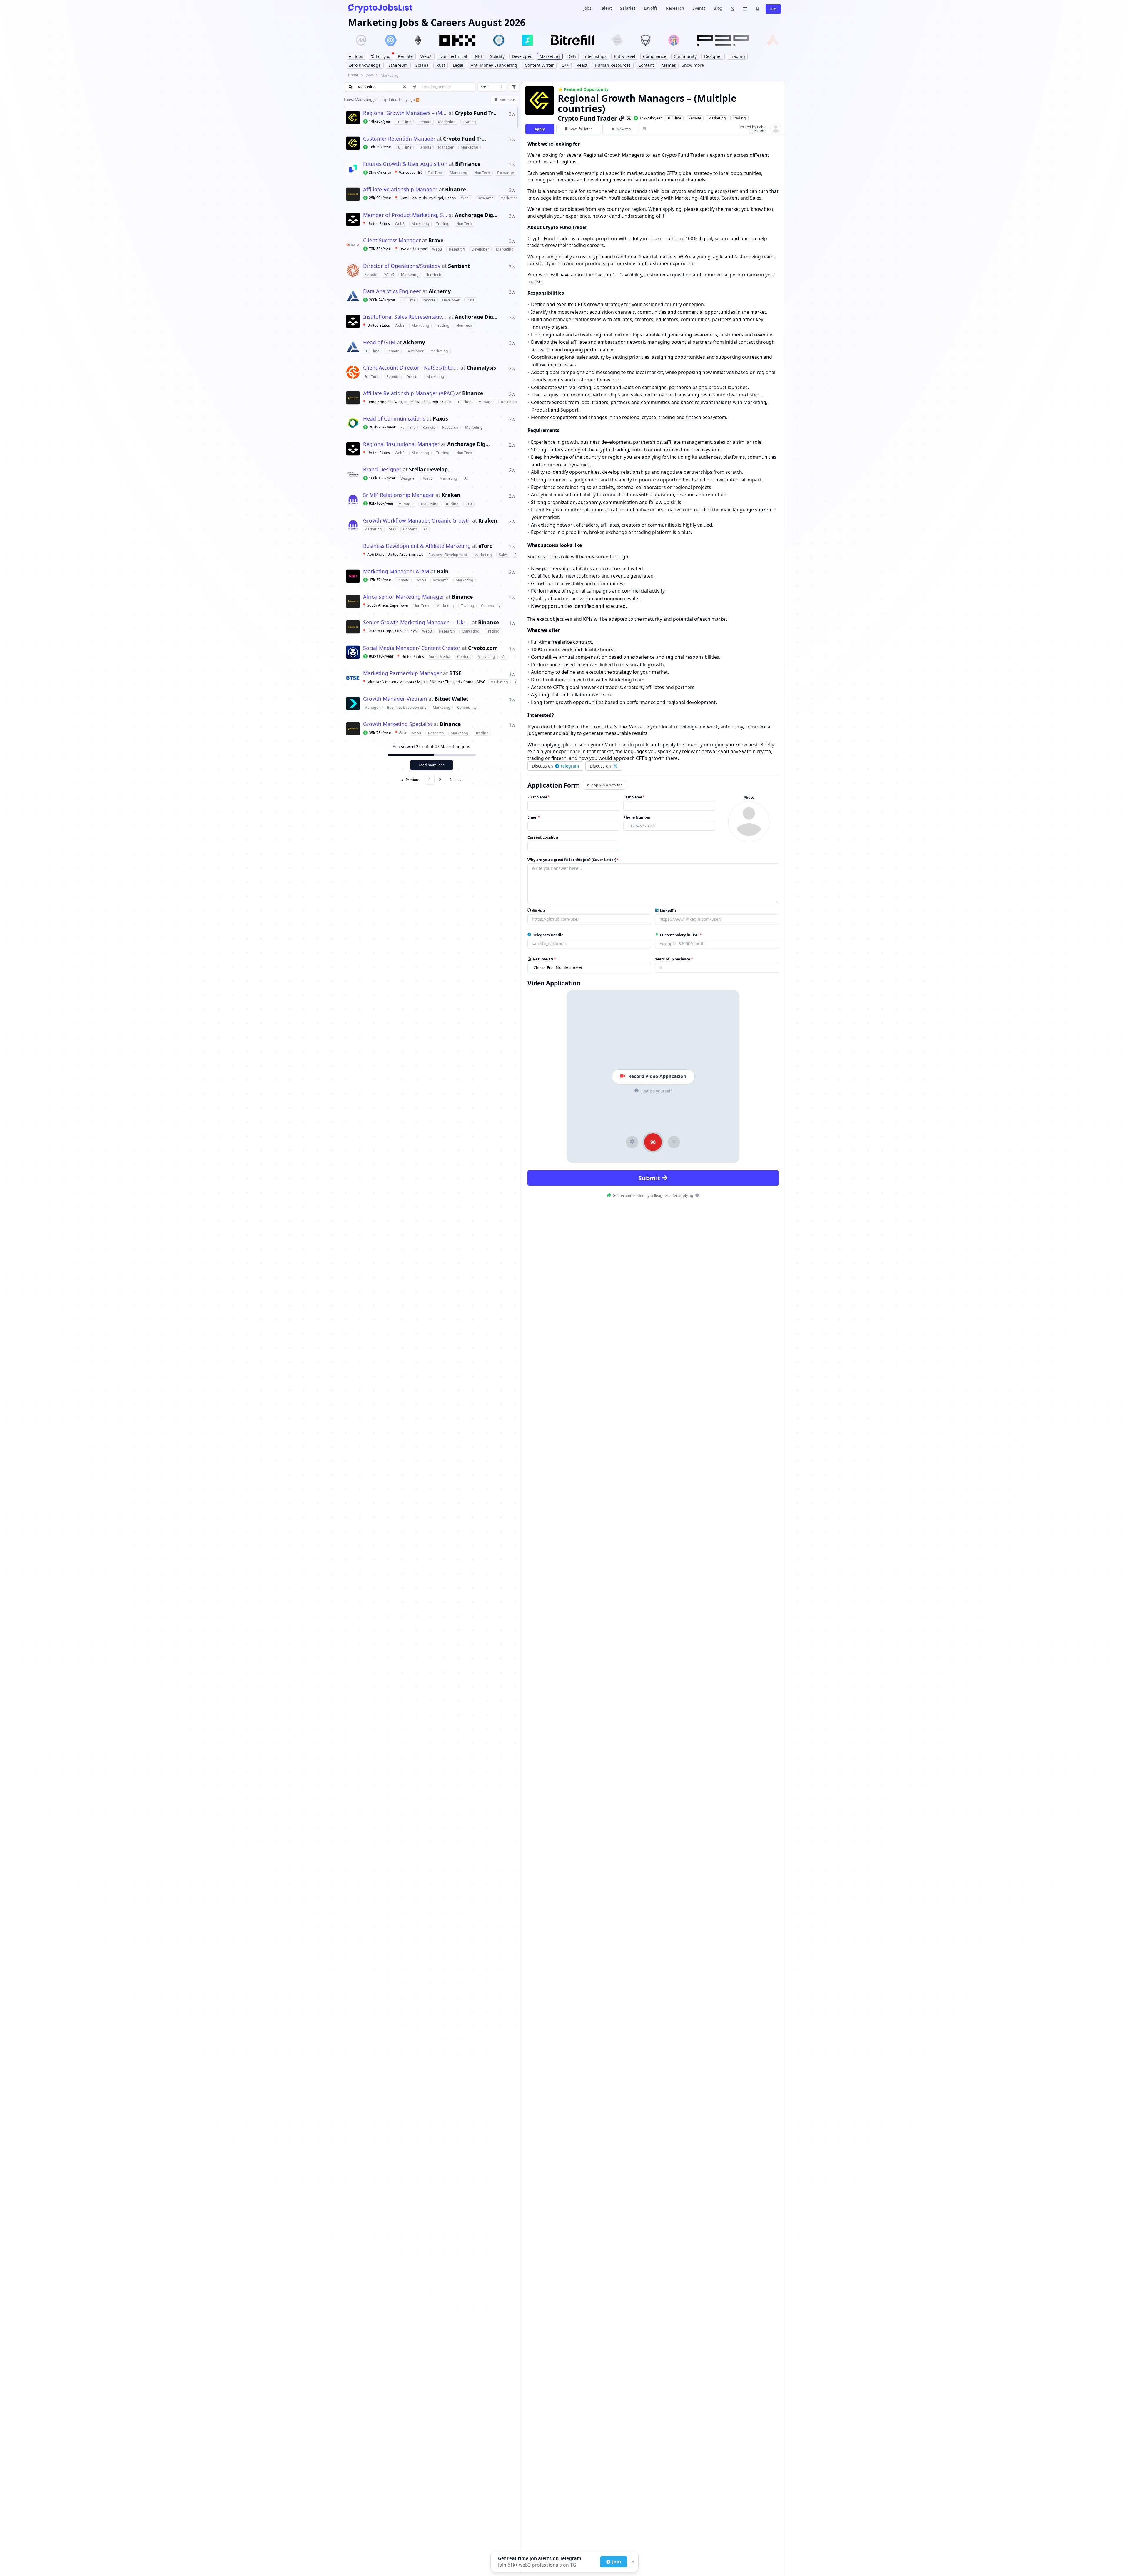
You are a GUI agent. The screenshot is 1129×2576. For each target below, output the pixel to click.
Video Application (554, 983)
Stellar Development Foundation (431, 470)
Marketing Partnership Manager (402, 673)
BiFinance (468, 164)
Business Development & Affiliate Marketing (417, 546)
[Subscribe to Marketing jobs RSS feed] (417, 100)
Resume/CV (543, 959)
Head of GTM (379, 343)
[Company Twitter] (629, 118)
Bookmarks (507, 100)
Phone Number (637, 817)
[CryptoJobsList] (380, 8)
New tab (624, 129)
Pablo (762, 127)
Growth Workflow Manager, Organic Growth (417, 521)
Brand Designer (382, 470)
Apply (540, 129)
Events (699, 8)
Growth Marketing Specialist (398, 724)
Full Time (674, 118)
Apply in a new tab (607, 785)
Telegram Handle (548, 935)
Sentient (459, 266)
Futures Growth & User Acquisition (405, 164)
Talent (606, 8)
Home (353, 75)
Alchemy (440, 291)
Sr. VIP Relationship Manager (399, 495)
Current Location (543, 837)
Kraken (451, 495)
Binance (456, 190)
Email (532, 817)
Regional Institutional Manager (401, 444)
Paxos (440, 419)
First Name (537, 797)
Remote (695, 118)
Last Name (633, 797)
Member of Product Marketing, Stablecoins (405, 215)
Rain (443, 572)
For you (383, 56)
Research (675, 8)
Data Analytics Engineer (392, 291)
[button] (431, 118)
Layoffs (651, 8)
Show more (693, 65)
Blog (718, 8)
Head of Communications (394, 419)
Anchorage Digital (476, 215)
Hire (773, 9)
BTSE (455, 673)
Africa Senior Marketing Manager (404, 597)
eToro (486, 546)
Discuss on (556, 766)
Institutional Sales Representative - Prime (405, 317)
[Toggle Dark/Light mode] (733, 8)
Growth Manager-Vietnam (395, 699)
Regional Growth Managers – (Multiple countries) (405, 113)
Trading (739, 118)
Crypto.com (483, 648)
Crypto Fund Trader (476, 113)
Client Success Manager (392, 241)
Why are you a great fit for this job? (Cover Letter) (572, 859)
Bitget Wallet (451, 699)
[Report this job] (645, 129)
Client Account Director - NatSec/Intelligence (411, 368)
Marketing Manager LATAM (396, 572)
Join (617, 2562)
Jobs (587, 8)
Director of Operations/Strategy (402, 266)
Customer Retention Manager (399, 139)
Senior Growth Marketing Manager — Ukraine (417, 623)
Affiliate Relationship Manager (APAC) (409, 393)
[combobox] (492, 87)
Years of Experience (673, 959)
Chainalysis (481, 368)
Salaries (628, 8)
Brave (436, 241)
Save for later (581, 129)
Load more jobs (432, 765)
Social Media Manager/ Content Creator (412, 648)
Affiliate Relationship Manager (400, 190)
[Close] (632, 2562)
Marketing (717, 118)
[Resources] (745, 8)
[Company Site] (622, 118)
